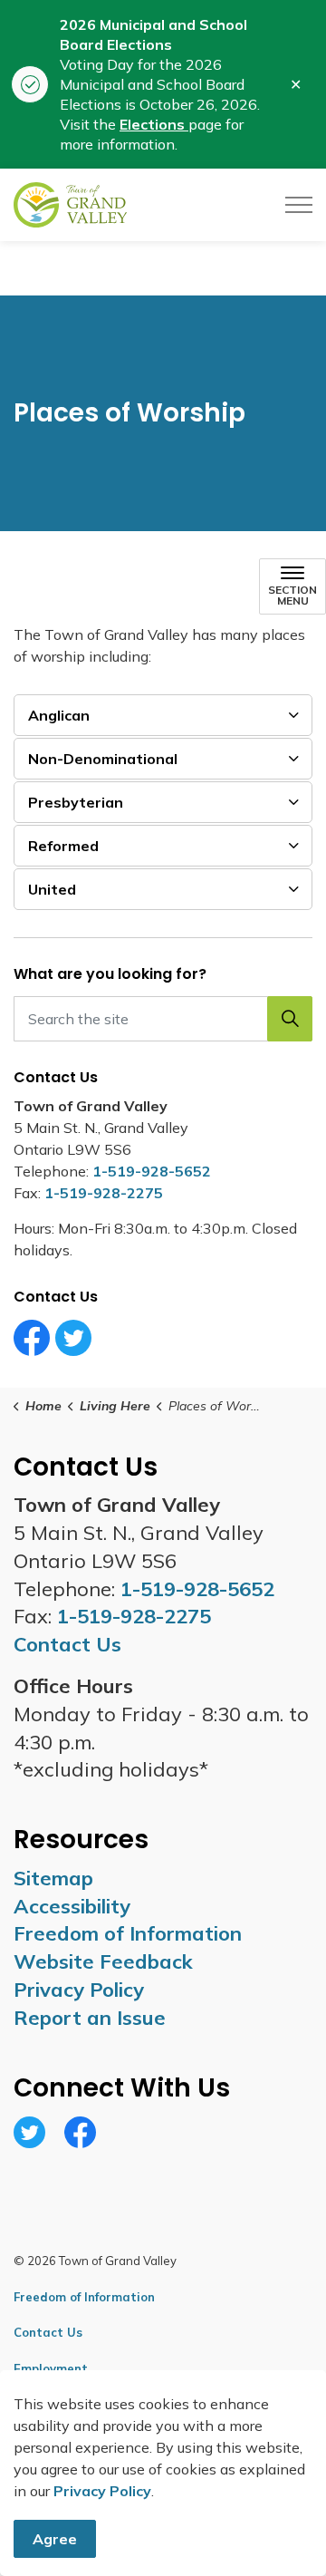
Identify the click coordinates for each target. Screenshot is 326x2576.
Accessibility (72, 1906)
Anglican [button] (59, 715)
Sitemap (53, 1878)
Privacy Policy (102, 2491)
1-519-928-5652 (152, 1171)
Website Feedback (103, 1961)
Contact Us (48, 2332)
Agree (55, 2539)
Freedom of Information (128, 1933)
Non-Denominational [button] (103, 759)
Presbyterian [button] (76, 802)
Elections (154, 124)
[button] (290, 1019)
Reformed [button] (63, 846)
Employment (51, 2368)
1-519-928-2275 (104, 1193)
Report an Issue (90, 2018)
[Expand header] (299, 205)
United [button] (52, 889)
